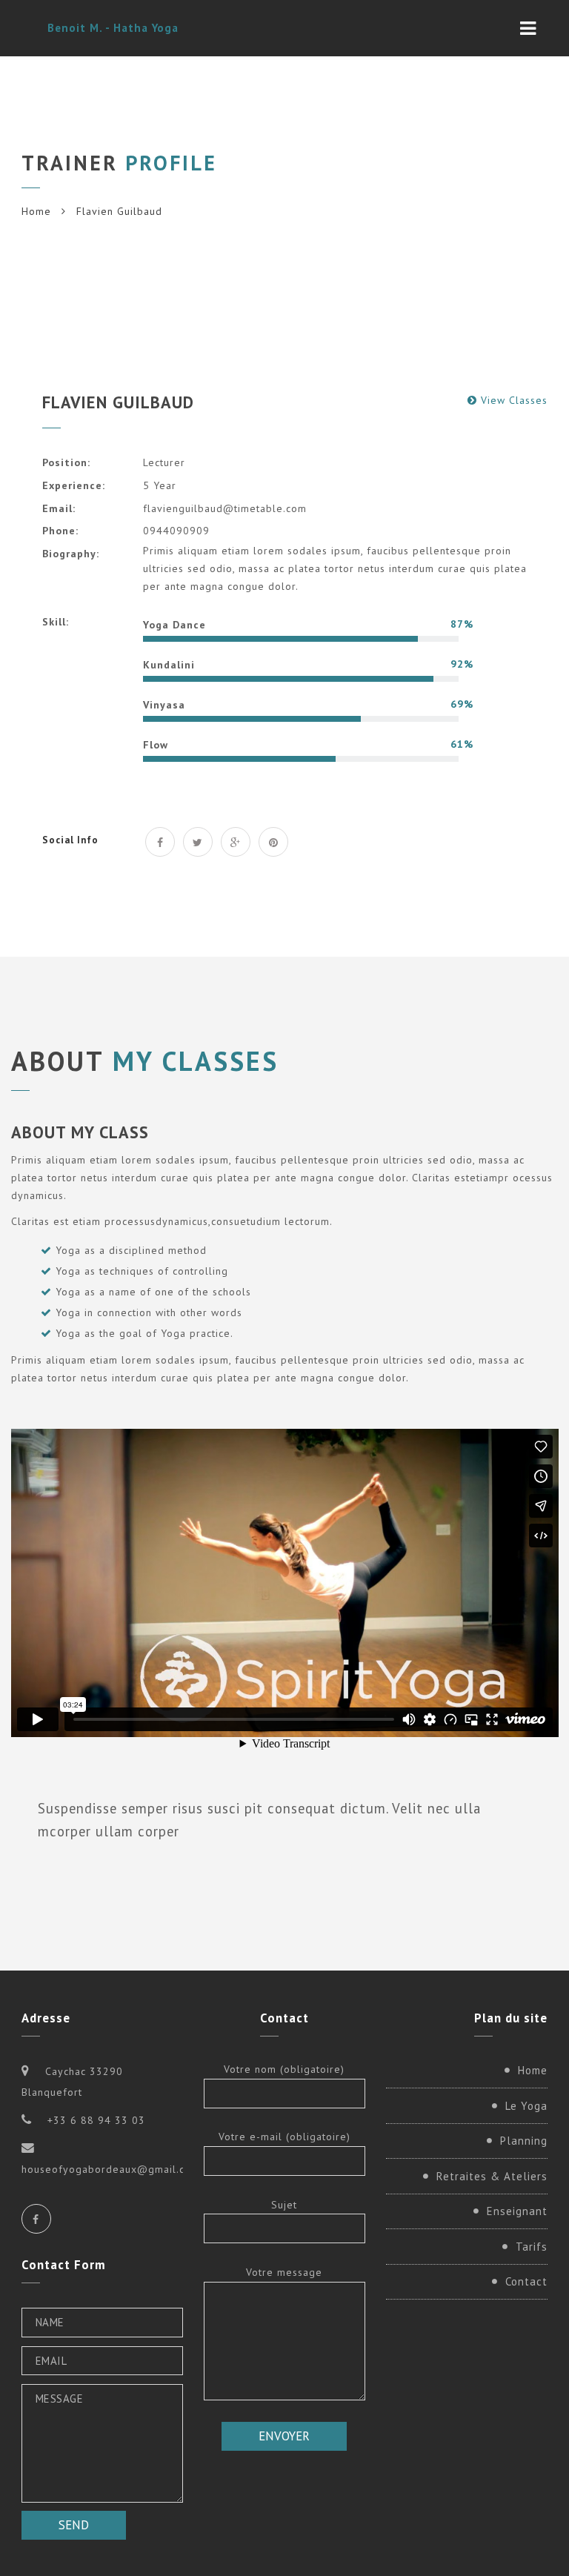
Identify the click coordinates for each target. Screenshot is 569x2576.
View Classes (514, 400)
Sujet (284, 2205)
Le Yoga (526, 2106)
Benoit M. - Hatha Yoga (113, 28)
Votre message (284, 2272)
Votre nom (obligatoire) (284, 2069)
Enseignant (517, 2211)
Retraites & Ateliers (492, 2176)
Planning (524, 2141)
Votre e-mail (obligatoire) (284, 2137)
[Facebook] (36, 2219)
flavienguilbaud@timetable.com (225, 508)
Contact (526, 2281)
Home (36, 211)
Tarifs (532, 2247)
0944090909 (176, 531)
